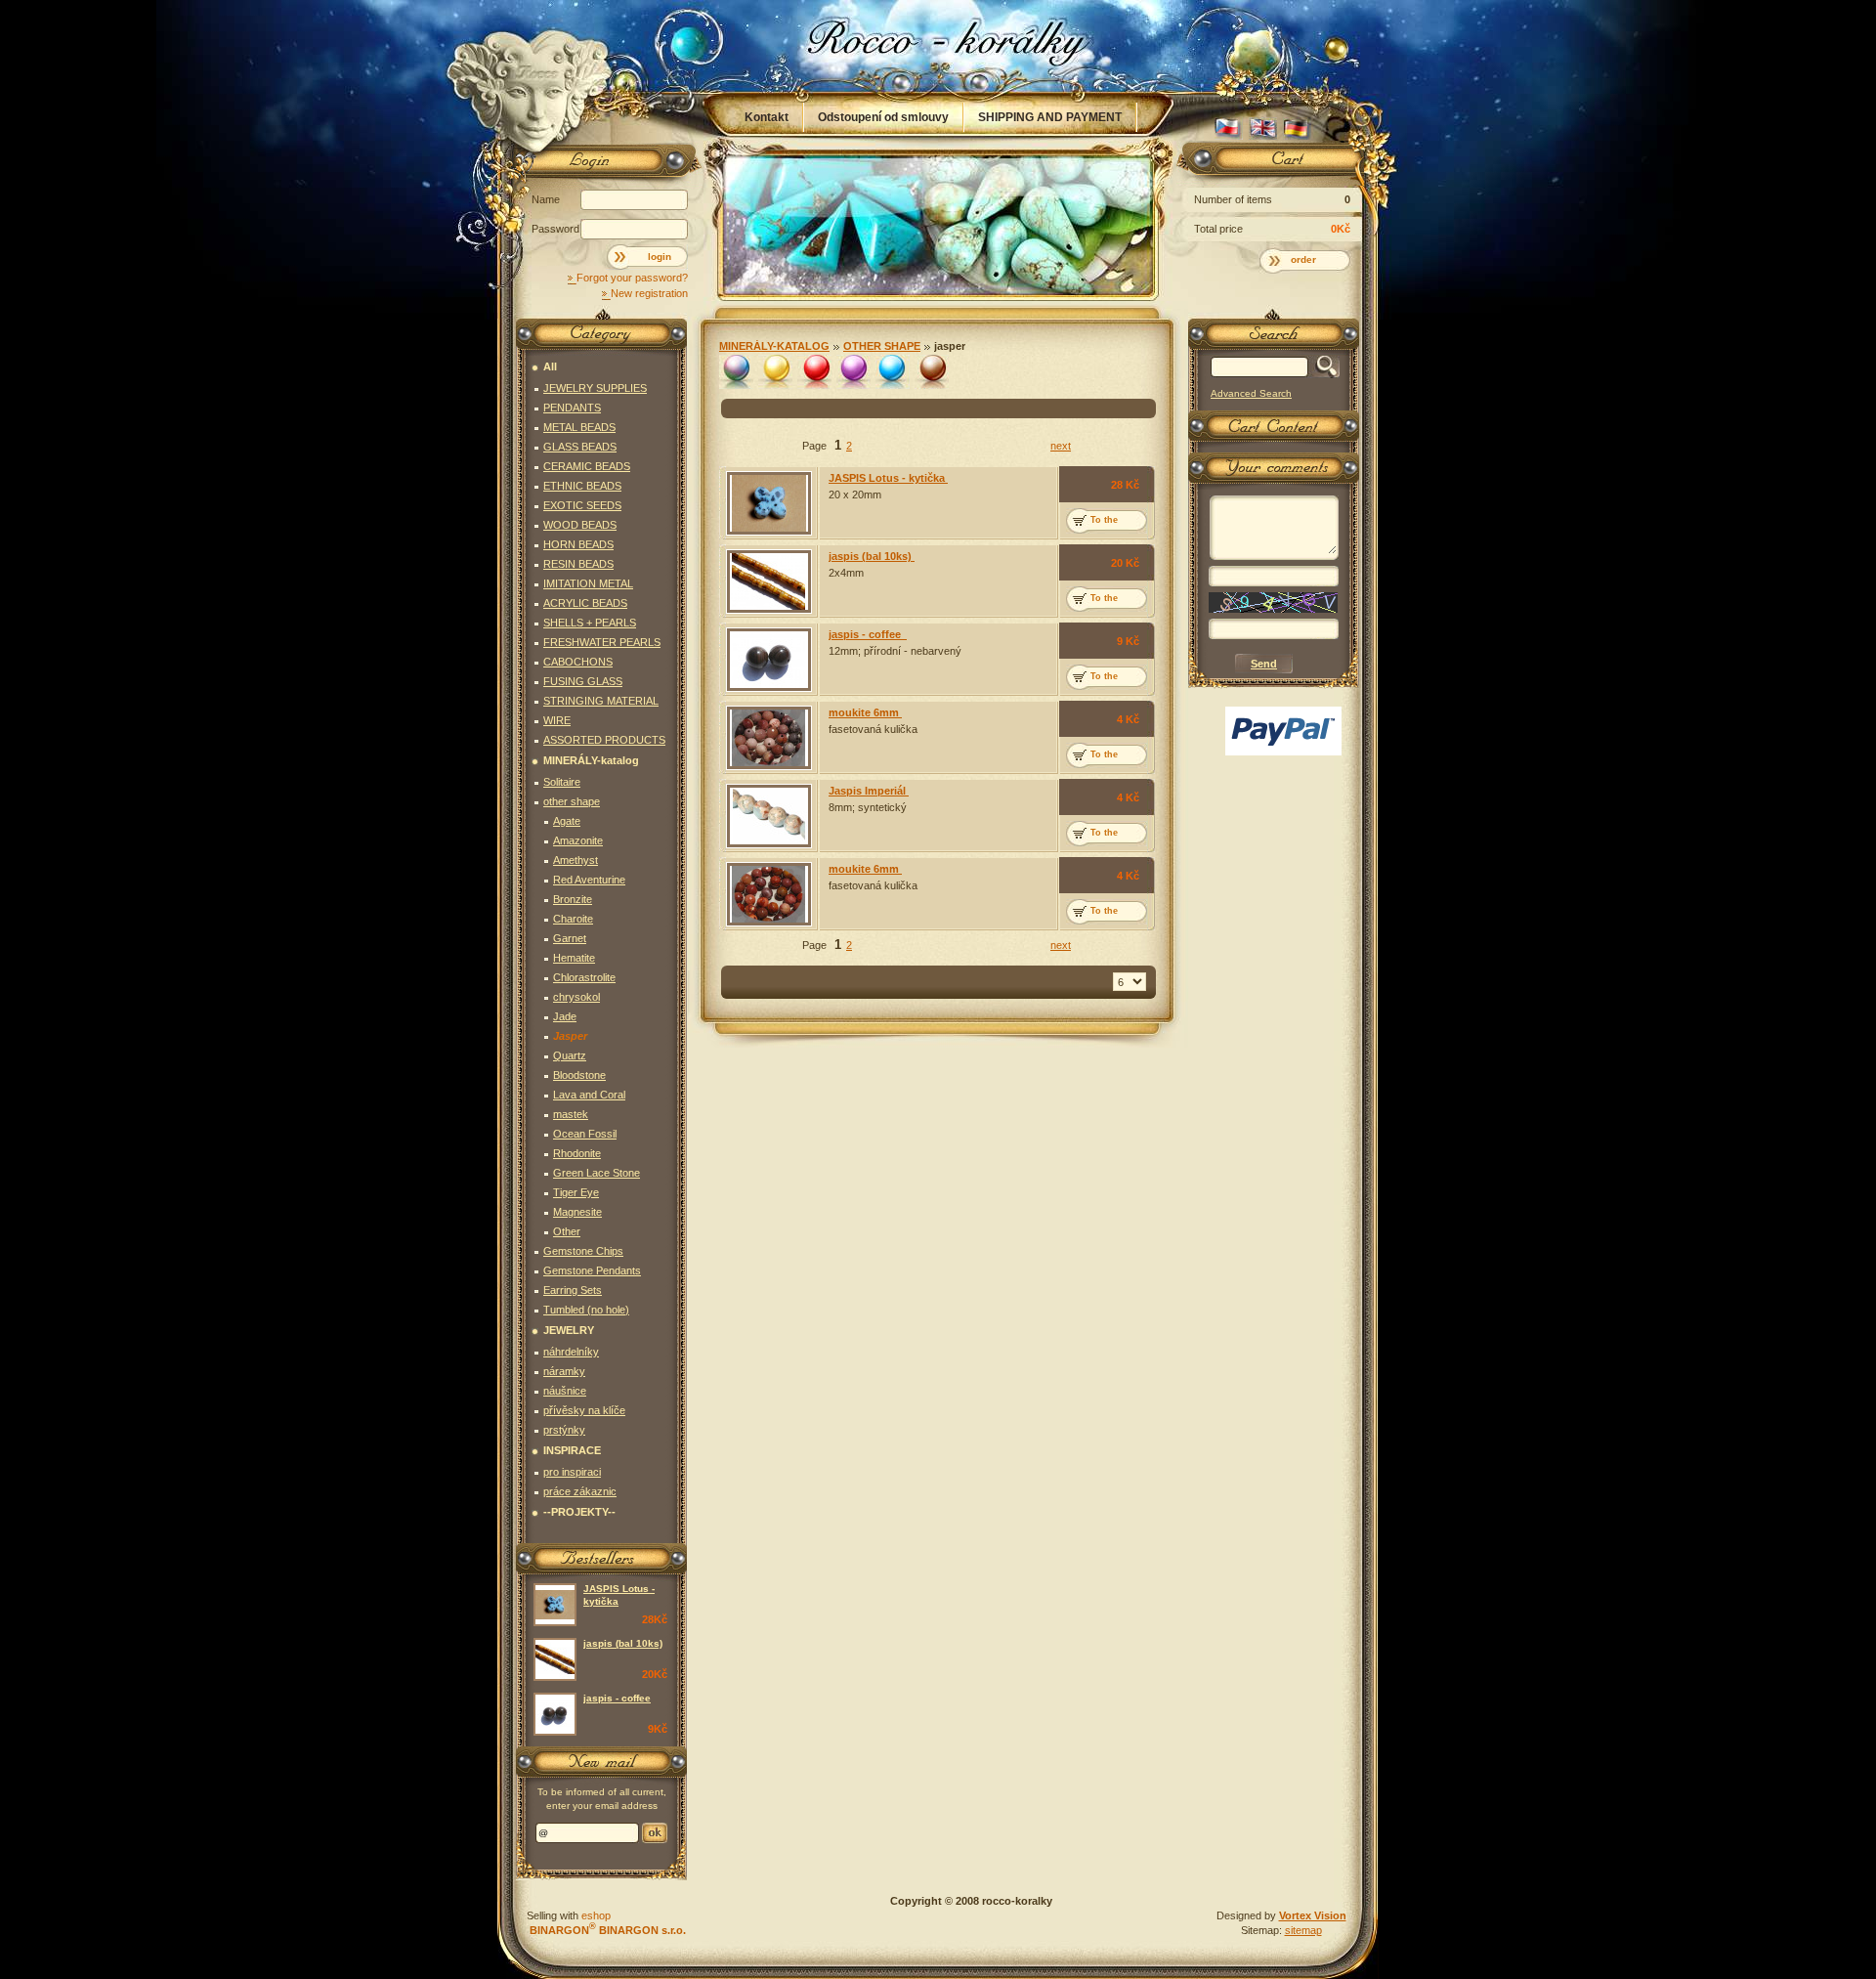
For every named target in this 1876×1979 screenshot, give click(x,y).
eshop (596, 1915)
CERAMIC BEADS (587, 466)
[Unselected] (736, 372)
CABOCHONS (578, 662)
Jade (565, 1016)
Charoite (573, 919)
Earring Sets (573, 1290)
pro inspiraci (572, 1472)
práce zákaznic (580, 1491)
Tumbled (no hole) (586, 1310)
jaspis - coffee (868, 634)
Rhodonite (577, 1153)
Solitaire (562, 782)
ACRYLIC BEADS (585, 603)
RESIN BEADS (578, 564)
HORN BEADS (578, 544)
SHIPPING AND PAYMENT (1050, 117)
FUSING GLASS (583, 681)
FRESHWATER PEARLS (602, 642)
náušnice (565, 1391)
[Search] (1323, 367)
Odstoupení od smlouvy (883, 117)
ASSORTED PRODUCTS (604, 740)
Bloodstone (579, 1075)
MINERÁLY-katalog (774, 346)
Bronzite (573, 899)
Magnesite (577, 1212)
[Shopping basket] (1270, 163)
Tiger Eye (576, 1192)
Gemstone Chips (583, 1251)
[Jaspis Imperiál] (769, 816)
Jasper (950, 346)
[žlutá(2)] (775, 372)
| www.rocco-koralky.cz (939, 46)
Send (655, 1833)
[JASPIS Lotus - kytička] (769, 503)
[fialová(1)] (853, 372)
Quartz (570, 1055)
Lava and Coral (589, 1095)
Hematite (574, 958)
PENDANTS (572, 408)
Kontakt (767, 117)
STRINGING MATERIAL (601, 701)
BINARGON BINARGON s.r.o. (606, 1930)
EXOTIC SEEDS (582, 505)
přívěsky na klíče (584, 1410)
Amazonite (578, 840)
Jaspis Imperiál (869, 791)
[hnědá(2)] (932, 372)
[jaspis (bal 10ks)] (769, 581)
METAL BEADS (579, 427)
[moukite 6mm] (769, 738)
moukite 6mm (865, 712)
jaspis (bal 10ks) (872, 556)
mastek (571, 1114)
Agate (567, 821)
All (550, 366)
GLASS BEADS (580, 447)
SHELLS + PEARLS (590, 623)
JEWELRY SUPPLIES (595, 388)
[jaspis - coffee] (769, 660)
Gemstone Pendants (592, 1270)
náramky (564, 1371)
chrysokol (576, 997)
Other (567, 1231)
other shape (882, 346)
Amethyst (576, 860)
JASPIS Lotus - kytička (888, 478)
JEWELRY (569, 1330)
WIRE (557, 720)
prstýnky (564, 1430)
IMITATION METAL (588, 583)
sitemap (1303, 1930)
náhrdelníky (571, 1352)
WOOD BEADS (580, 525)
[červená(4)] (814, 372)
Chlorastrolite (584, 977)
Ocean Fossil (585, 1134)
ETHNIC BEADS (582, 486)
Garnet (570, 938)
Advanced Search (1251, 393)
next (1061, 446)
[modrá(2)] (893, 372)
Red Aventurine (589, 880)
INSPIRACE (572, 1450)
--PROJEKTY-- (579, 1512)
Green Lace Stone (597, 1173)
